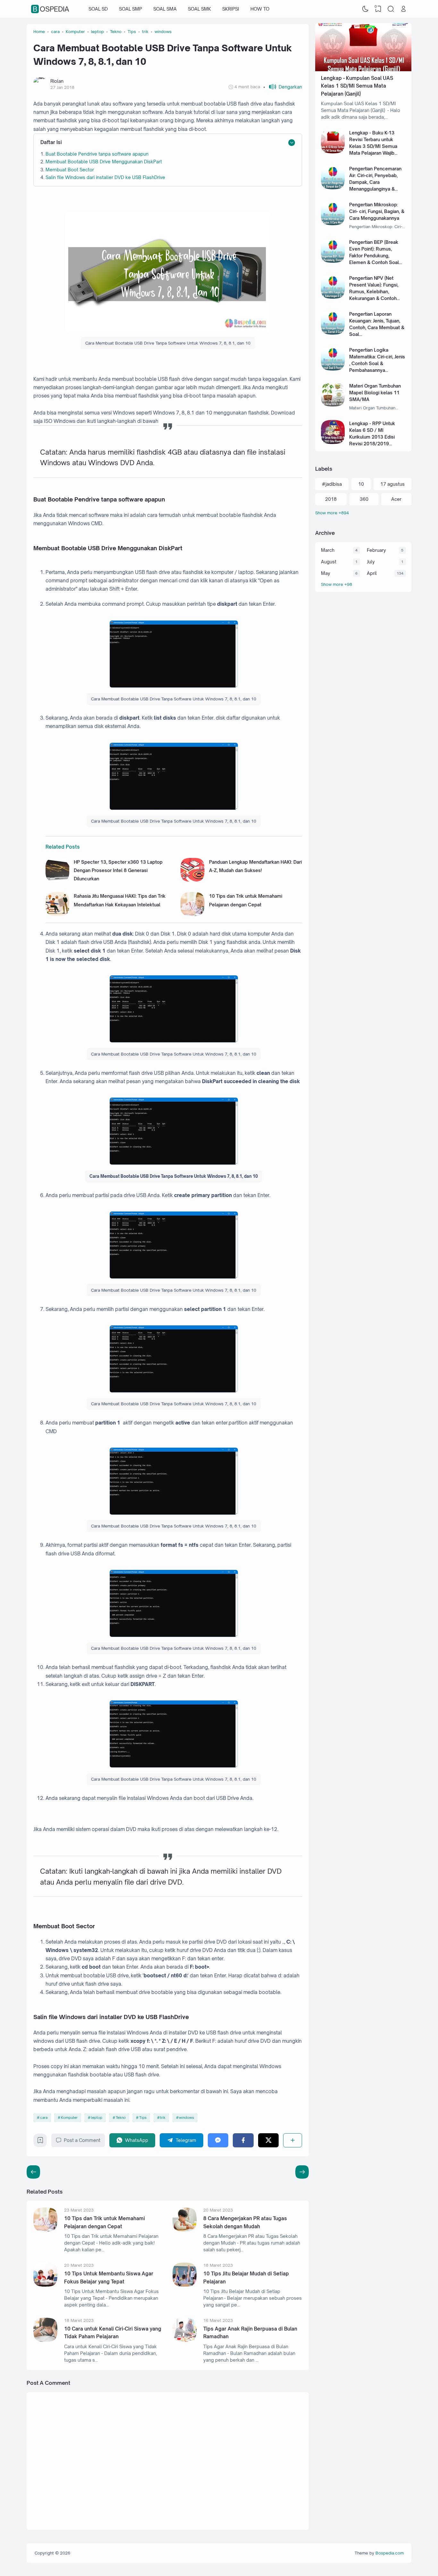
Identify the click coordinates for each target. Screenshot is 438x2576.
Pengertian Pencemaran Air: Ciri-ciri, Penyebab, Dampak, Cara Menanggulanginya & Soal (375, 182)
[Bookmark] (40, 2142)
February (376, 550)
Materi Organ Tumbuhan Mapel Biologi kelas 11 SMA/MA (375, 393)
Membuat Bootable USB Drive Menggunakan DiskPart (104, 162)
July (371, 562)
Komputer (69, 2118)
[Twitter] (269, 2140)
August (329, 562)
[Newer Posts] (302, 2172)
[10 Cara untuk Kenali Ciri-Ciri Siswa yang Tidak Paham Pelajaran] (45, 2340)
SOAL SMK (199, 9)
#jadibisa (332, 484)
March (328, 550)
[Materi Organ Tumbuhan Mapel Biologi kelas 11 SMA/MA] (333, 405)
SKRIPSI (231, 9)
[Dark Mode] (366, 9)
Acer (396, 499)
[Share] (293, 2140)
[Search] (391, 9)
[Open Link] (403, 9)
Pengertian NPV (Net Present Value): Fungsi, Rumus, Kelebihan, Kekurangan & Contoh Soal (374, 291)
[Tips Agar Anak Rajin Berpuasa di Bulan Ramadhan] (185, 2340)
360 (364, 499)
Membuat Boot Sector (70, 170)
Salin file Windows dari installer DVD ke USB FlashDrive (105, 177)
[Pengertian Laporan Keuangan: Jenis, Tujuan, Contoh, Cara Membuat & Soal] (333, 333)
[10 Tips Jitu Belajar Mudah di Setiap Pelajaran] (185, 2285)
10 (361, 484)
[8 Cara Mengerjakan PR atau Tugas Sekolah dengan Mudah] (185, 2230)
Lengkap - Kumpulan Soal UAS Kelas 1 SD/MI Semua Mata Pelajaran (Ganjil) (357, 86)
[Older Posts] (33, 2172)
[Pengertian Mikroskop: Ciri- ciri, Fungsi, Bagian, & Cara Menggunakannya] (333, 223)
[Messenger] (218, 2140)
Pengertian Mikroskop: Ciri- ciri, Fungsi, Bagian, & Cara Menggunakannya (377, 211)
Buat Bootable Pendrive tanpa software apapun (97, 154)
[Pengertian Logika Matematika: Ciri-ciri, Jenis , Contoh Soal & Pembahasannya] (333, 369)
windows (186, 2118)
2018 (331, 499)
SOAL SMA (165, 9)
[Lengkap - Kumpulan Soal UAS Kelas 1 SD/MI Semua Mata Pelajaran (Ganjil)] (363, 69)
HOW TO (260, 9)
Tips (143, 2118)
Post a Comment (82, 2140)
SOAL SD (98, 9)
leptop (97, 2118)
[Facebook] (243, 2140)
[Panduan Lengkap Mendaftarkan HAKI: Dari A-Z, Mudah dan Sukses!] (193, 880)
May (326, 573)
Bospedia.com (390, 2553)
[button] (283, 87)
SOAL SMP (131, 9)
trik (163, 2118)
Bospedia (51, 9)
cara (44, 2118)
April (372, 573)
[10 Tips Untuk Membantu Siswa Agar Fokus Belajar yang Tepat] (45, 2285)
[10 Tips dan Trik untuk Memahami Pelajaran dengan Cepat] (193, 914)
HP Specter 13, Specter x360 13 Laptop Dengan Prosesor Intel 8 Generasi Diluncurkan (118, 870)
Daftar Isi (51, 142)
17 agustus (392, 484)
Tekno (121, 2118)
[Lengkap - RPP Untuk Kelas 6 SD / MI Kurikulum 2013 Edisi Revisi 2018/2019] (333, 442)
